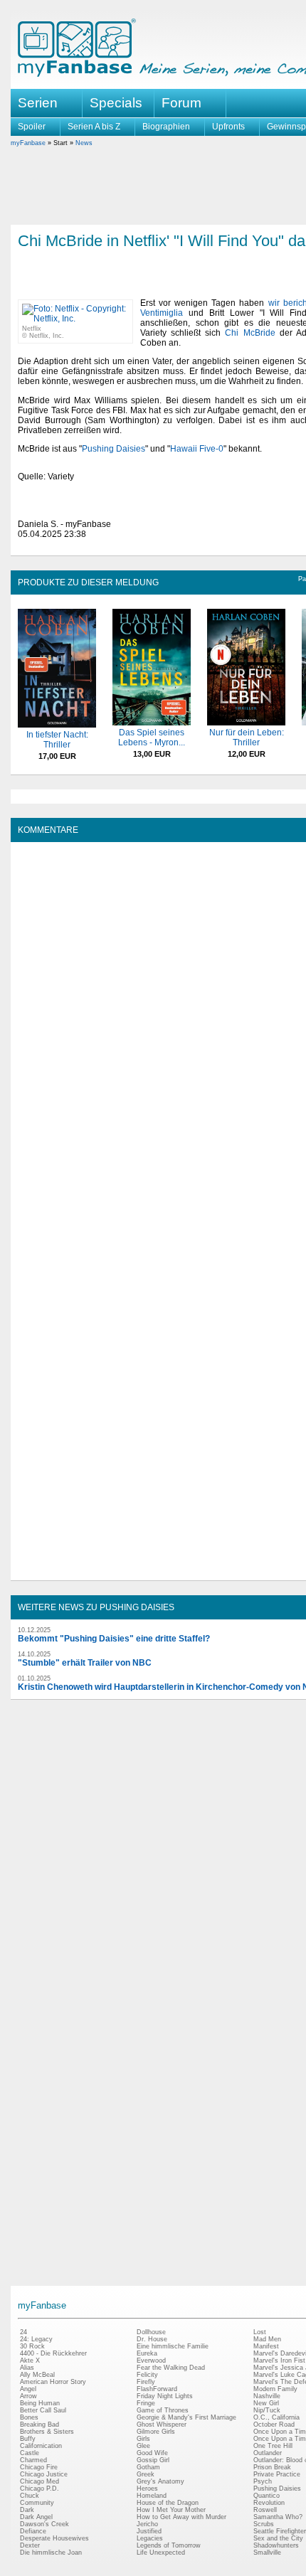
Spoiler (32, 127)
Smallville (267, 2553)
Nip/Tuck (267, 2410)
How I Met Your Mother (171, 2510)
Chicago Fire (39, 2467)
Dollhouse (151, 2332)
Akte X (30, 2361)
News (84, 143)
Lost (260, 2332)
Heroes (147, 2489)
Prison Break (272, 2467)
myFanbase (28, 143)
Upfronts (228, 127)
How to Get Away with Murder (181, 2517)
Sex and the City (278, 2538)
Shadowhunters (276, 2545)
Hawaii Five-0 (197, 449)
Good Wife (152, 2453)
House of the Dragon (168, 2503)
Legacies (150, 2538)
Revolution (269, 2503)
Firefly (146, 2382)
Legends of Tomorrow (169, 2545)
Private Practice (277, 2474)
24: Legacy (36, 2339)
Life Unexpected (161, 2553)
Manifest (266, 2346)
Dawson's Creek (44, 2524)
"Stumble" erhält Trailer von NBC (85, 1663)
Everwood (151, 2361)
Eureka (147, 2353)
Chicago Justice (44, 2474)
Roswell (265, 2510)
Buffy (28, 2439)
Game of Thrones (163, 2410)
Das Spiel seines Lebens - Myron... (152, 738)
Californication (41, 2446)
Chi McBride (250, 333)
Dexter (30, 2545)
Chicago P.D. (39, 2489)
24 (23, 2332)
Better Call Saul (43, 2410)
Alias (27, 2368)
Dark (27, 2510)
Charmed (33, 2460)
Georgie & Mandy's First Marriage (186, 2417)
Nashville (267, 2396)
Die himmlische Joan (51, 2553)
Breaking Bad (39, 2425)
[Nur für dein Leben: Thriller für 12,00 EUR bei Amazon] (246, 723)
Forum (181, 103)
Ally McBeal (37, 2375)
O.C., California (276, 2417)
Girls (143, 2439)
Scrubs (264, 2524)
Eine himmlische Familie (173, 2346)
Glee (143, 2446)
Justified (149, 2531)
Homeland (152, 2496)
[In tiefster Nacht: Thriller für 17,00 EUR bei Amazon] (57, 725)
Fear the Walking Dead (171, 2368)
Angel (28, 2389)
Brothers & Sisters (47, 2432)
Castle (30, 2453)
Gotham (148, 2467)
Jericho (147, 2524)
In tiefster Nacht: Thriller (57, 740)
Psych (263, 2481)
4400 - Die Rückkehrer (53, 2353)
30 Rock (32, 2346)
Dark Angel (36, 2517)
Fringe (146, 2403)
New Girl (266, 2403)
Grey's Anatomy (160, 2481)
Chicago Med (39, 2481)
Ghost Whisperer (162, 2425)
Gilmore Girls (156, 2432)
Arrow (28, 2396)
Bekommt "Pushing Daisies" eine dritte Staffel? (114, 1639)
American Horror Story (53, 2382)
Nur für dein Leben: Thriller (247, 738)
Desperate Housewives (54, 2538)
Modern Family (275, 2389)
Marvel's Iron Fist (279, 2361)
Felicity (147, 2375)
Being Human (40, 2403)
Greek (146, 2474)
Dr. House (152, 2339)
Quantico (267, 2496)
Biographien (166, 127)
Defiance (33, 2531)
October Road (274, 2425)
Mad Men (267, 2339)
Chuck (30, 2496)
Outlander (268, 2453)
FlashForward (157, 2389)
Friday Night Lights (165, 2396)
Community (37, 2503)
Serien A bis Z (94, 127)
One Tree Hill (273, 2446)
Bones (29, 2417)
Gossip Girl (153, 2460)
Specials (116, 103)
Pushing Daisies (114, 449)
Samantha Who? (278, 2517)
